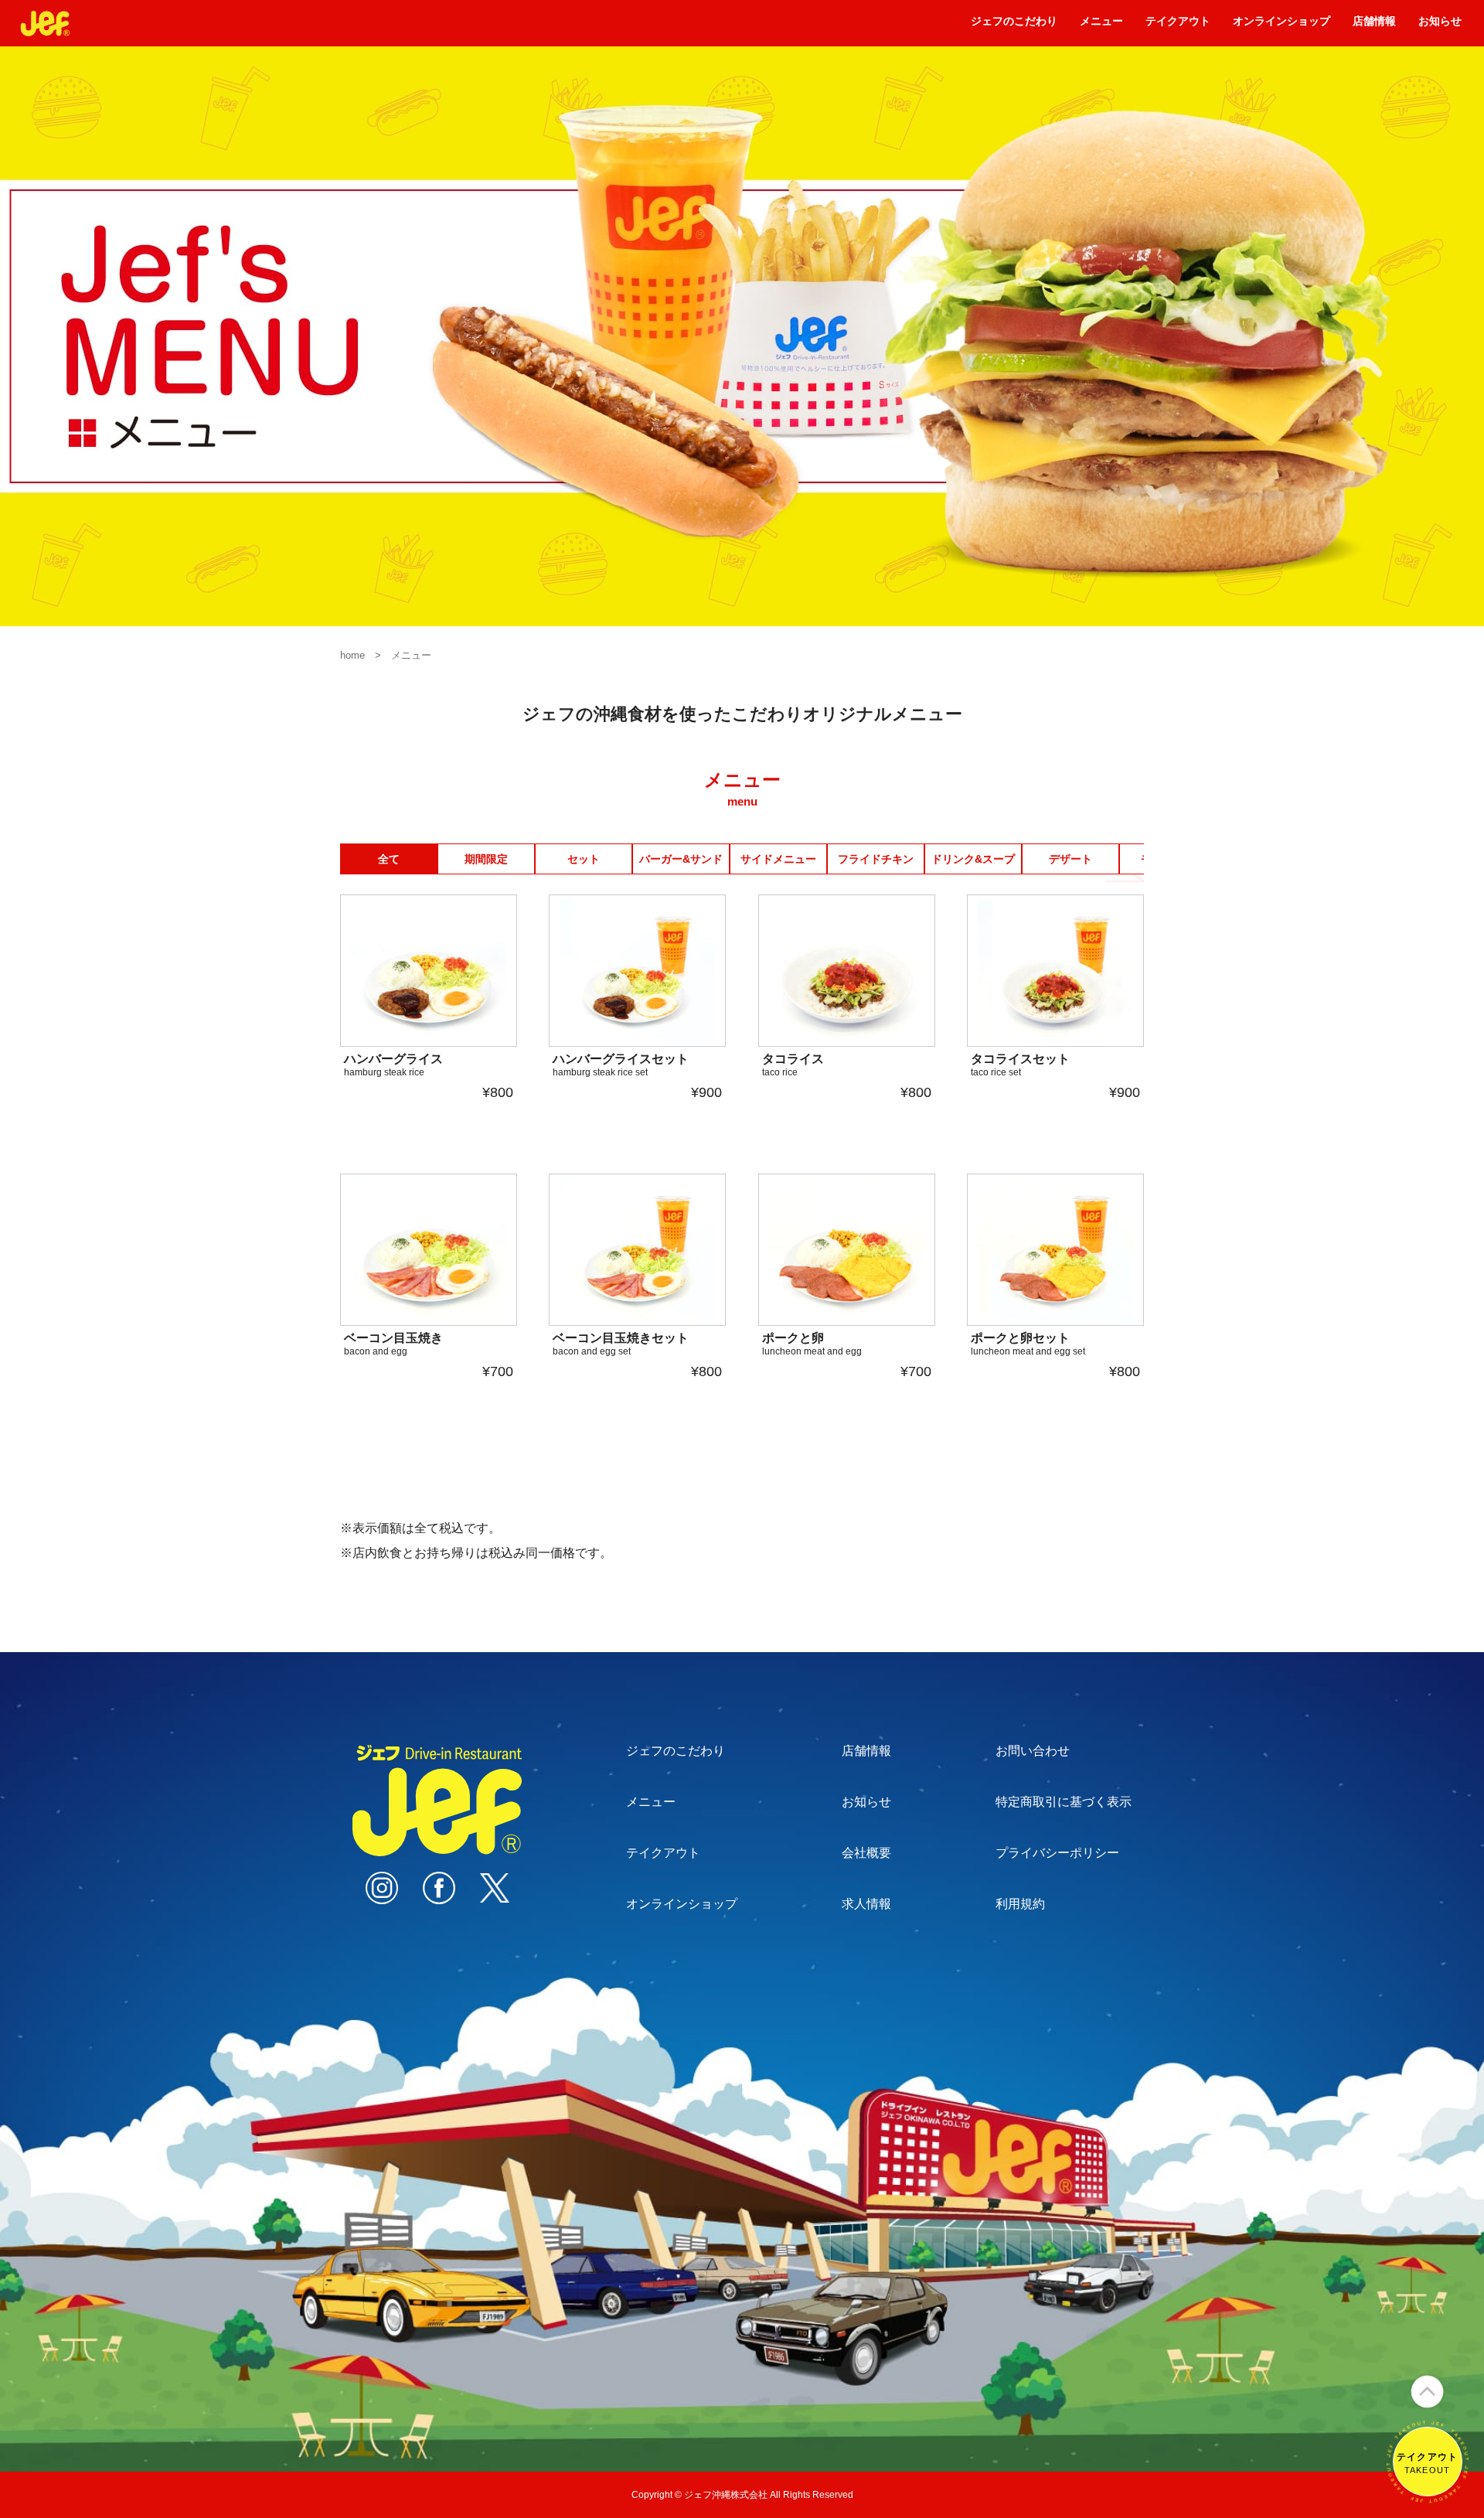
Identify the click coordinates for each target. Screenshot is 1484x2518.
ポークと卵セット (1028, 1344)
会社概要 (866, 1853)
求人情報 (866, 1904)
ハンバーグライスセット (621, 1065)
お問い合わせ (1033, 1751)
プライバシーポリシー (1057, 1853)
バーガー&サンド (681, 859)
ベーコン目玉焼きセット (621, 1344)
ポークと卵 (812, 1344)
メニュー (1101, 26)
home (352, 655)
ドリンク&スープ (973, 859)
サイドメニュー (778, 859)
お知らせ (1440, 26)
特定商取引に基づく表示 (1064, 1802)
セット (584, 859)
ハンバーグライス (393, 1065)
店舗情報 (1374, 26)
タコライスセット (1020, 1065)
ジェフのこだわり (1014, 26)
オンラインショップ (1281, 26)
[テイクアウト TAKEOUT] (1428, 2496)
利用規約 (1020, 1904)
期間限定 (486, 859)
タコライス (793, 1065)
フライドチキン (876, 859)
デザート (1070, 859)
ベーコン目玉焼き (393, 1344)
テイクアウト (1178, 26)
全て (389, 859)
